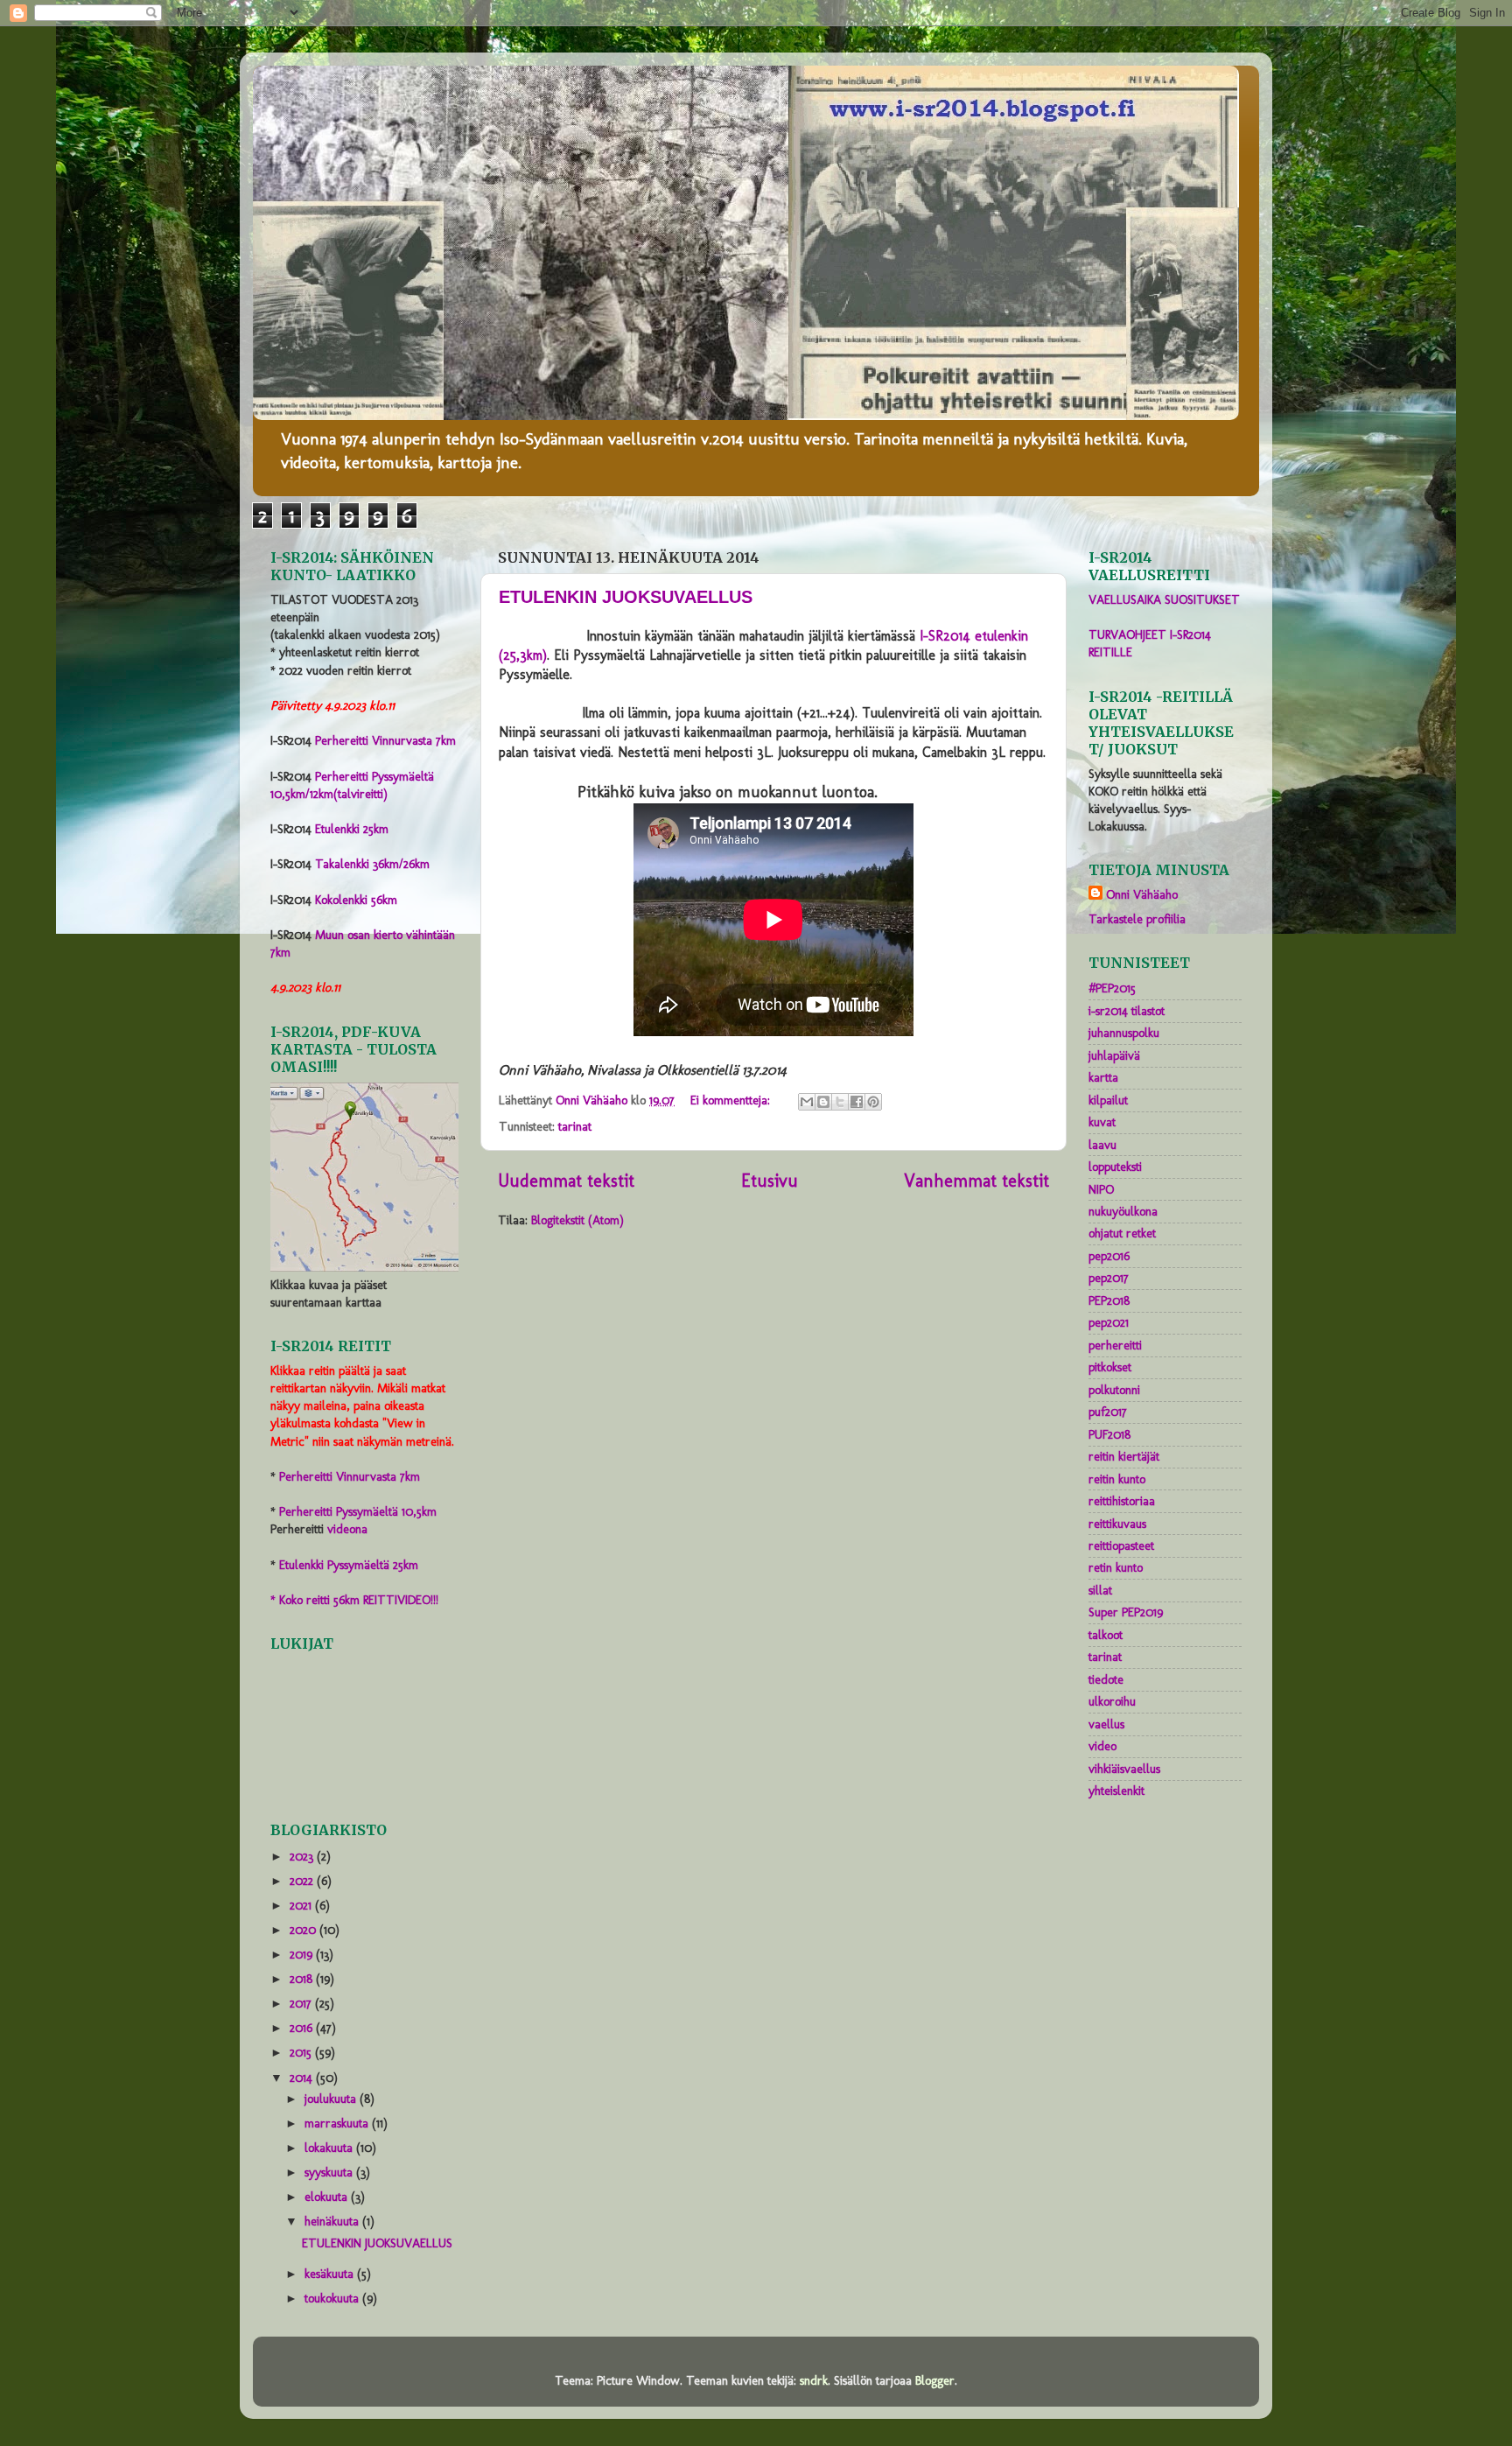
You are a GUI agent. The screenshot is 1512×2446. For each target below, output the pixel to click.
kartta (1103, 1077)
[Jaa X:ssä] (840, 1102)
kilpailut (1108, 1100)
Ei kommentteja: (732, 1100)
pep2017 (1109, 1278)
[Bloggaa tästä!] (823, 1102)
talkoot (1106, 1635)
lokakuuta (330, 2148)
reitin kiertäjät (1124, 1456)
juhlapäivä (1114, 1055)
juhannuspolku (1124, 1033)
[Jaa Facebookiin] (857, 1102)
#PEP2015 (1112, 988)
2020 (304, 1930)
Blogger (935, 2380)
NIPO (1101, 1189)
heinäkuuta (333, 2221)
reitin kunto (1117, 1479)
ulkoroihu (1112, 1701)
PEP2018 (1109, 1300)
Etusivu (770, 1181)
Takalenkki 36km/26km (372, 864)
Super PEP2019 (1126, 1612)
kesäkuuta (331, 2274)
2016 (303, 2028)
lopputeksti (1115, 1167)
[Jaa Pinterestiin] (873, 1102)
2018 (303, 1979)
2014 (303, 2078)
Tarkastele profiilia (1137, 919)
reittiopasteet (1121, 1545)
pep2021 (1109, 1322)
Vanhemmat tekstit (976, 1181)
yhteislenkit (1116, 1791)
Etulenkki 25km (352, 829)
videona (347, 1529)
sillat (1100, 1590)
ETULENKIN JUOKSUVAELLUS (626, 597)
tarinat (575, 1126)
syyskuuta (330, 2172)
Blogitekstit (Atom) (577, 1220)
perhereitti (1115, 1345)
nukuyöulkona (1123, 1211)
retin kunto (1116, 1567)
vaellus (1106, 1724)
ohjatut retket (1122, 1233)
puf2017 (1108, 1412)
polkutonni (1114, 1390)
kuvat (1102, 1122)
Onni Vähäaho (1142, 894)
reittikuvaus (1117, 1524)
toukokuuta (333, 2298)
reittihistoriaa (1122, 1501)
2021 (302, 1905)
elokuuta (328, 2197)
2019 (303, 1954)
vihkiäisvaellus (1124, 1769)
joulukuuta (332, 2099)
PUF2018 (1109, 1434)
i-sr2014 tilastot (1127, 1011)
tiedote (1106, 1679)
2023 (303, 1856)
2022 (303, 1881)
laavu (1102, 1145)
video (1102, 1746)
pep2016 (1109, 1256)
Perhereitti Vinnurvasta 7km (385, 740)
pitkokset (1110, 1367)
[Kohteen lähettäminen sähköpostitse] (807, 1102)
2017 (302, 2003)
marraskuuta (338, 2123)
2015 (302, 2052)
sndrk (814, 2380)
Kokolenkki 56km (356, 900)
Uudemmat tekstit (566, 1181)
